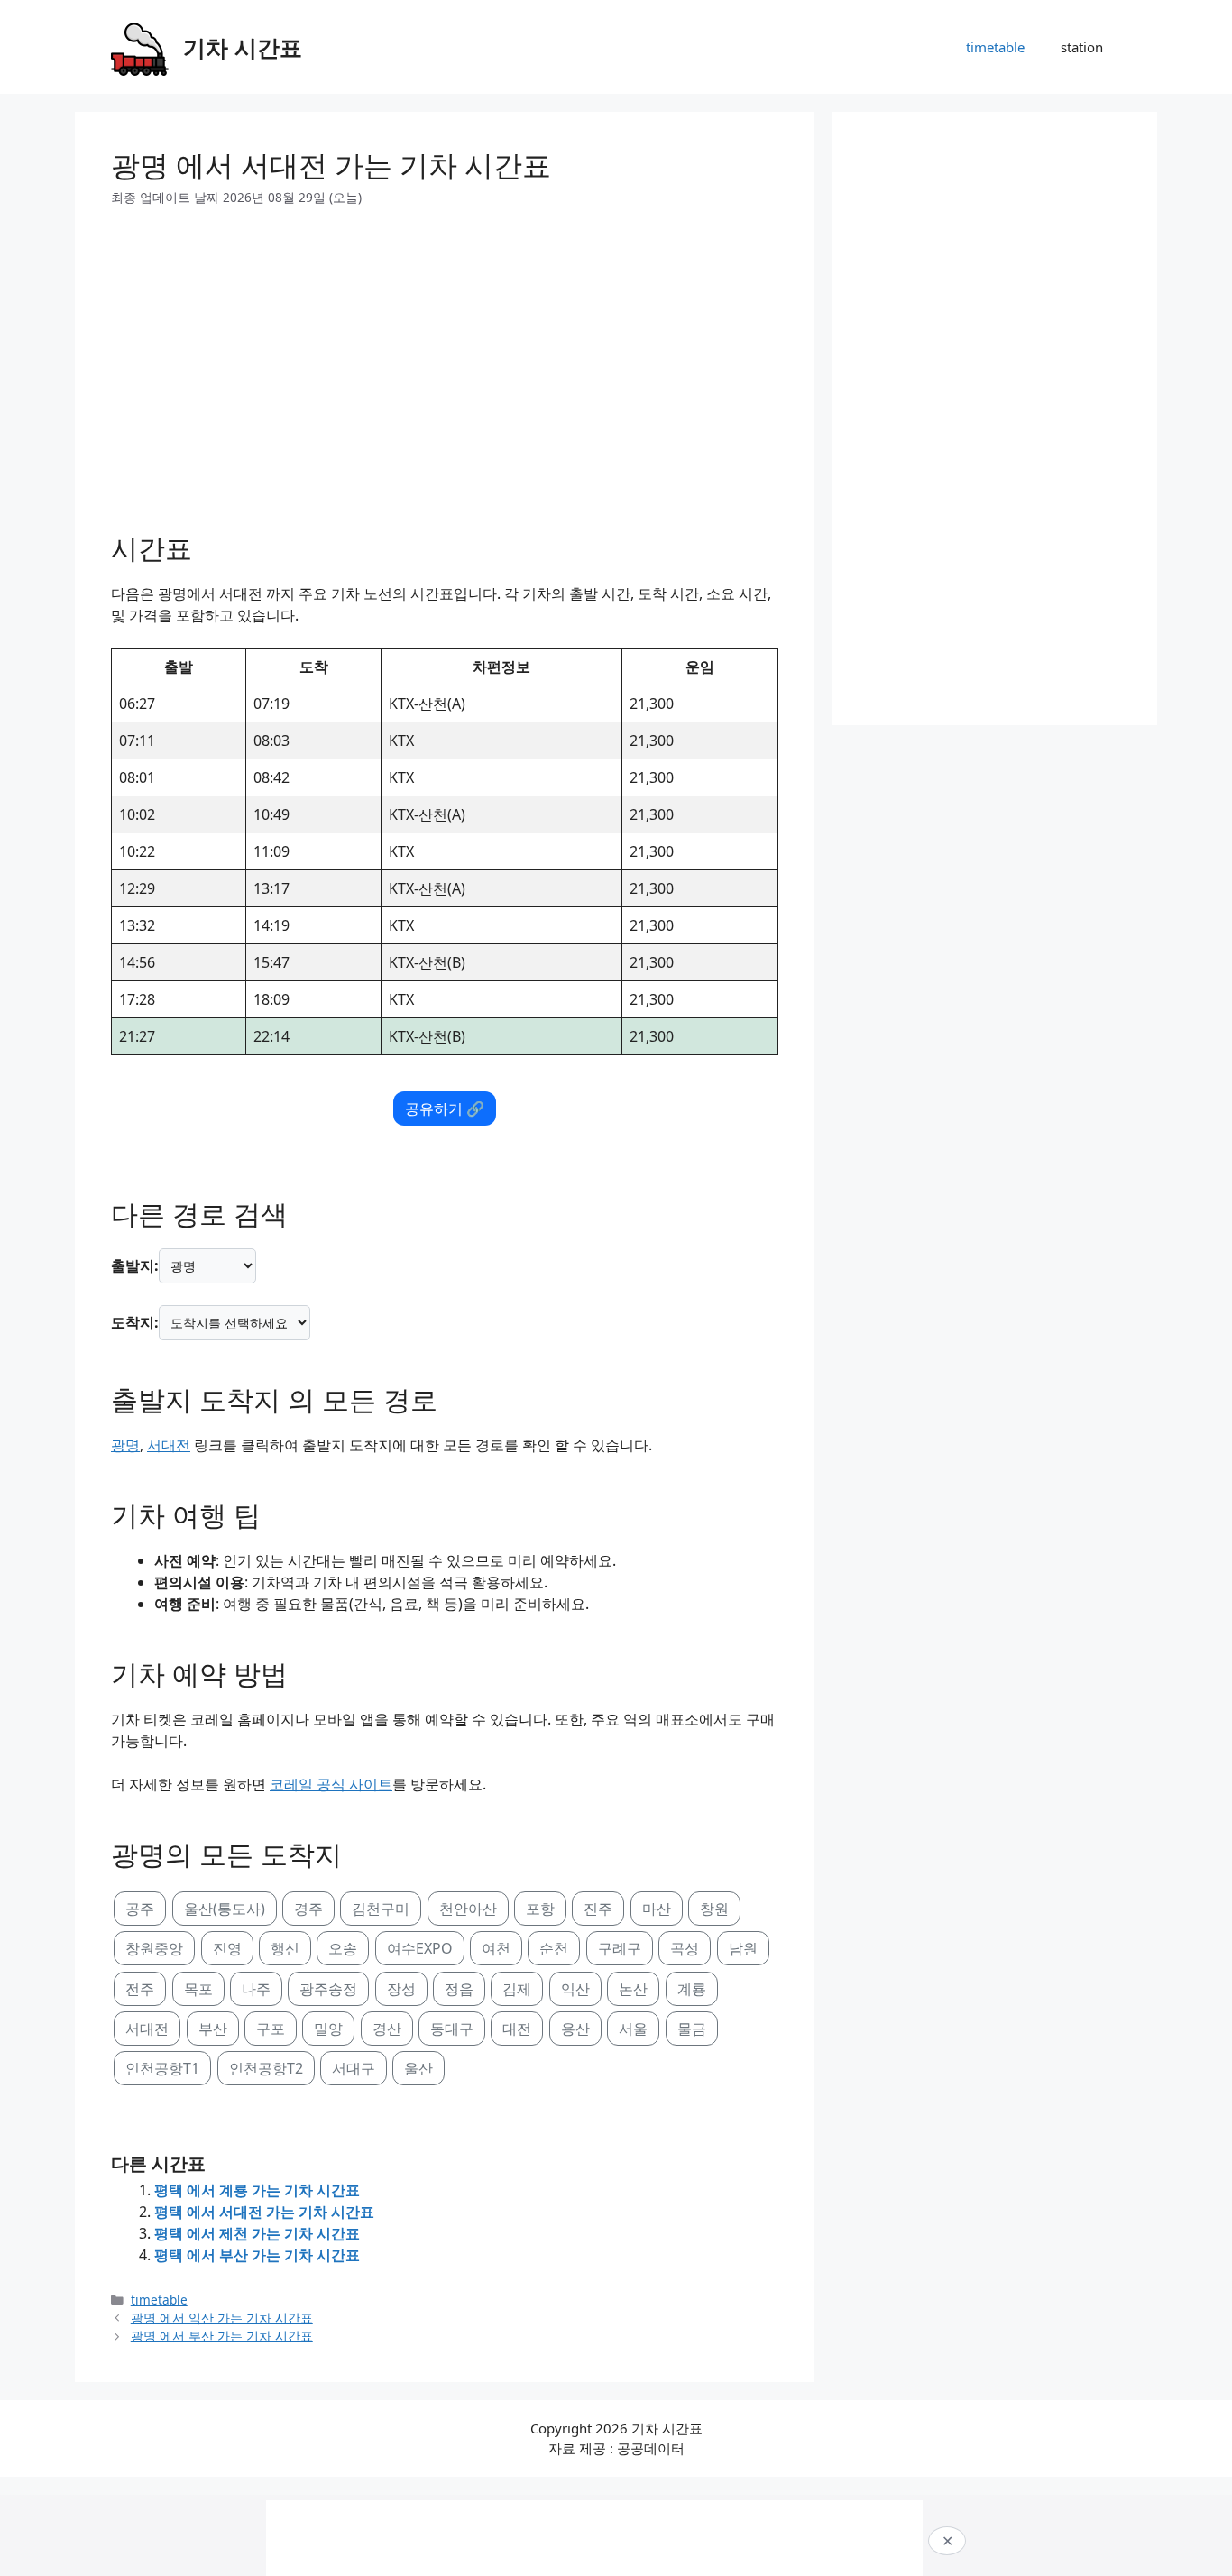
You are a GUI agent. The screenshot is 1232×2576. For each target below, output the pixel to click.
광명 (125, 1445)
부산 (213, 2029)
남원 (743, 1948)
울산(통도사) (225, 1909)
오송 (343, 1948)
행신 (285, 1948)
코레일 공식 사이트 (331, 1784)
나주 (256, 1989)
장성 (401, 1989)
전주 (140, 1989)
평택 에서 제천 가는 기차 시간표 (257, 2233)
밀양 (328, 2029)
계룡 (692, 1989)
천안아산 (468, 1909)
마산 (657, 1909)
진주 (598, 1909)
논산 (633, 1989)
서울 (633, 2029)
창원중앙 (154, 1948)
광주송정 (328, 1989)
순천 (554, 1948)
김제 (517, 1989)
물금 (692, 2029)
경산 (387, 2029)
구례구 (620, 1948)
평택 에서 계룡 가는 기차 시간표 (257, 2190)
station (1082, 47)
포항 (540, 1909)
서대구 (354, 2068)
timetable (995, 47)
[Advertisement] (445, 363)
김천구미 (381, 1909)
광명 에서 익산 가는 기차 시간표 (222, 2318)
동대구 (452, 2029)
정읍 (459, 1989)
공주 (140, 1909)
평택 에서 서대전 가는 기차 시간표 (264, 2212)
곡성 (685, 1948)
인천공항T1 (162, 2068)
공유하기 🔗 (445, 1109)
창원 (714, 1909)
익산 (575, 1989)
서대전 (169, 1445)
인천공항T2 (266, 2068)
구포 (271, 2029)
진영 (227, 1948)
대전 (517, 2029)
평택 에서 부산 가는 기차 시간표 (257, 2255)
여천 (496, 1948)
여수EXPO (420, 1948)
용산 (575, 2029)
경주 (308, 1909)
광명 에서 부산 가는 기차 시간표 (222, 2336)
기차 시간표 (243, 47)
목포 (198, 1989)
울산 (418, 2068)
